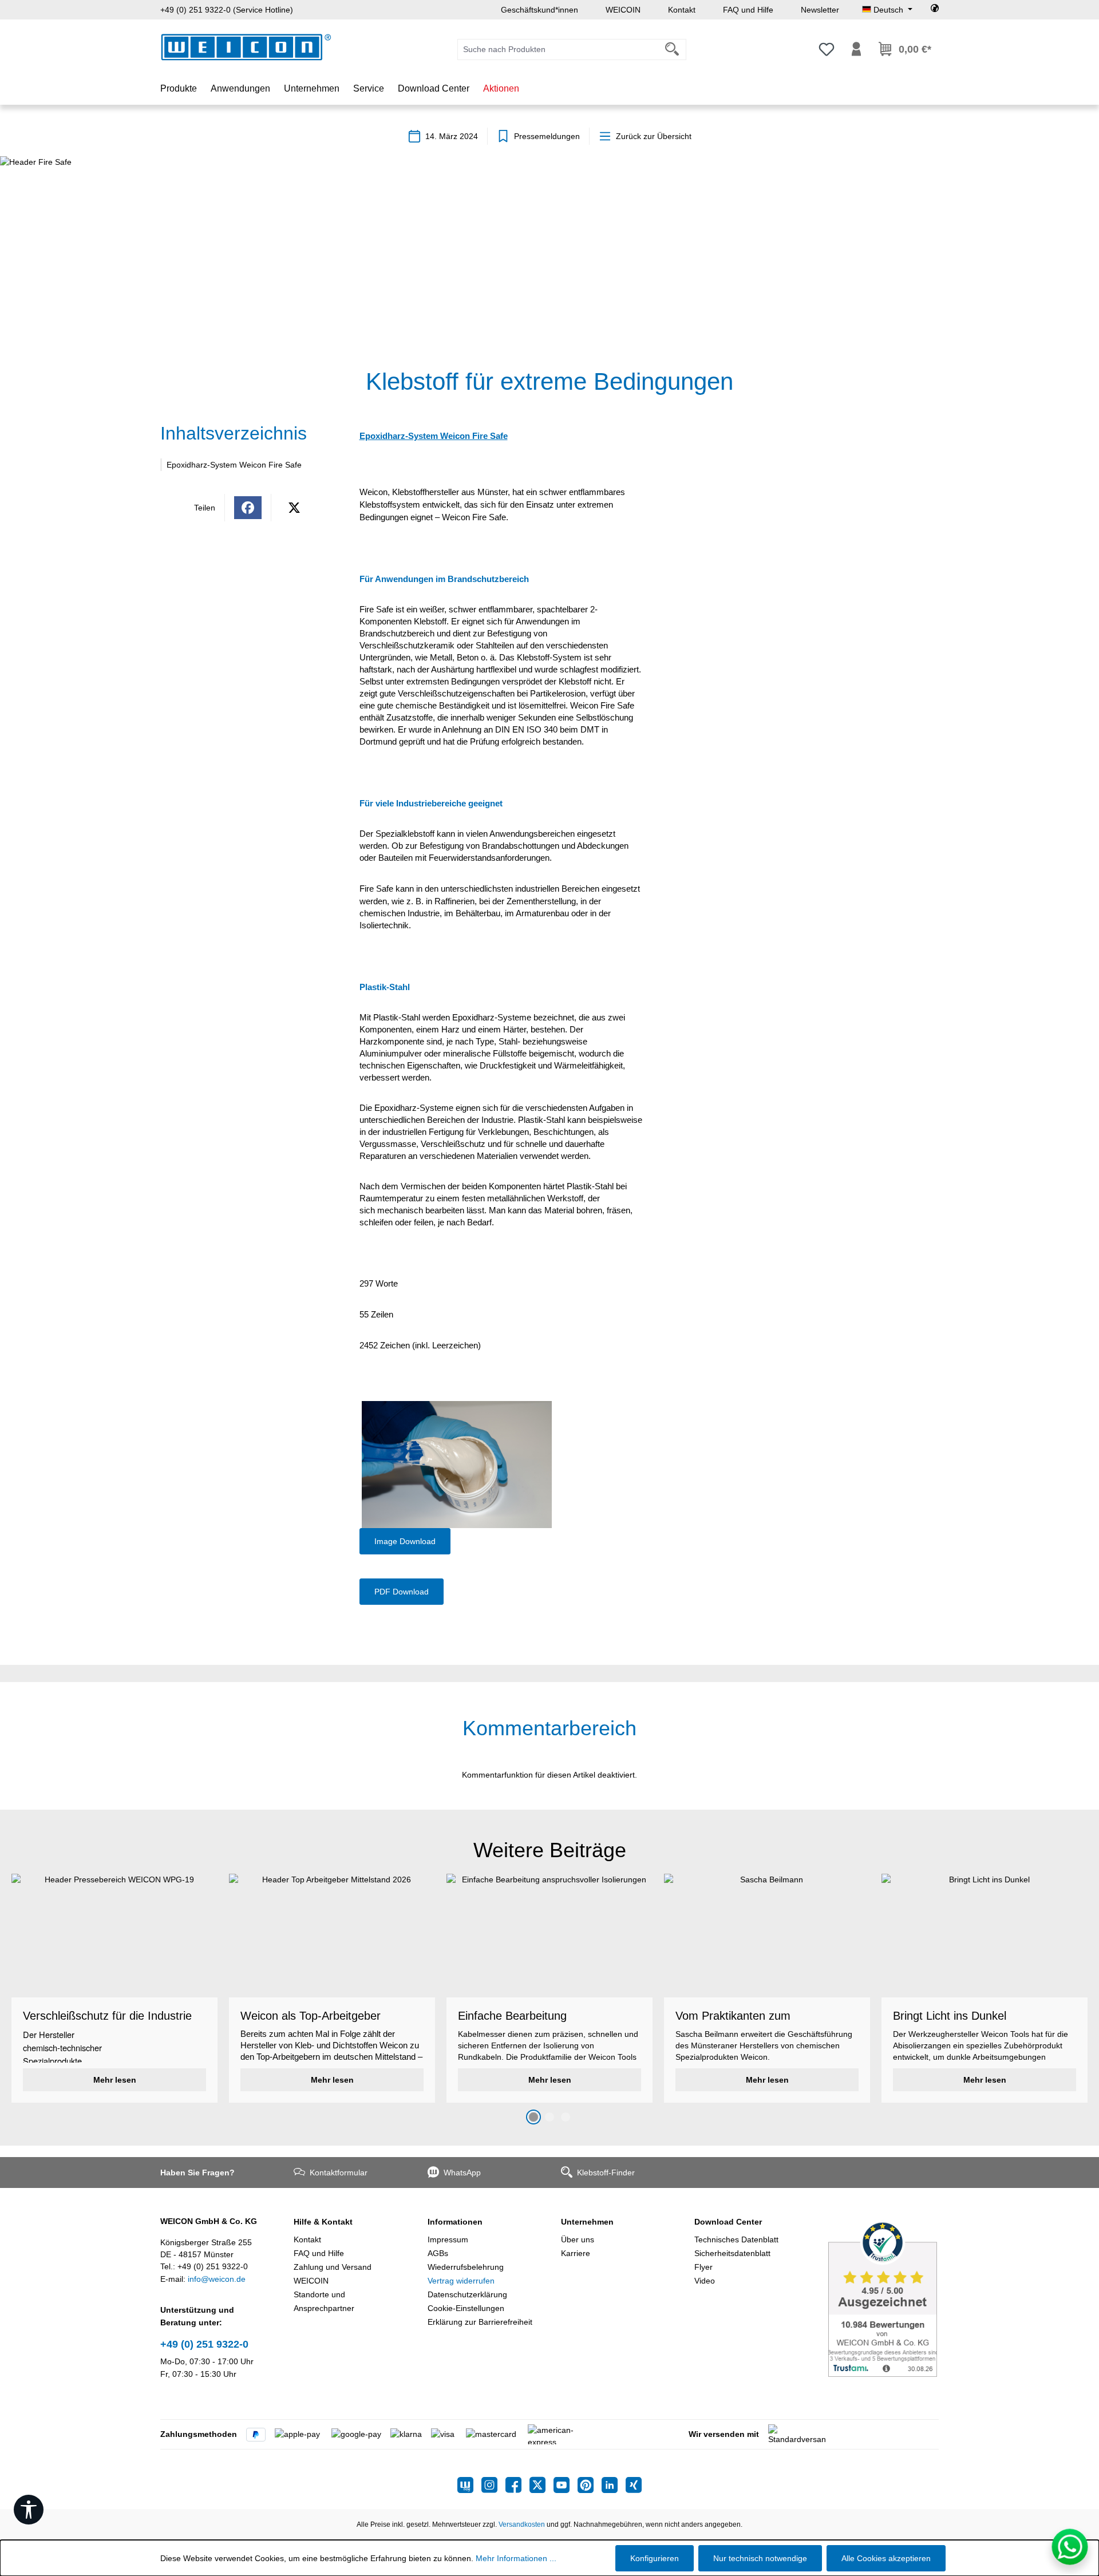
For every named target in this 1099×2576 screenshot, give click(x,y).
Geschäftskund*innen (539, 10)
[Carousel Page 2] (549, 2117)
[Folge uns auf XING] (634, 2485)
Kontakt (682, 10)
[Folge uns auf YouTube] (566, 2485)
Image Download (405, 1541)
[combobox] (558, 50)
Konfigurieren (655, 2558)
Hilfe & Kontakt (323, 2222)
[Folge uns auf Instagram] (493, 2485)
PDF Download (402, 1592)
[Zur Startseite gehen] (246, 47)
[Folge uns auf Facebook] (517, 2485)
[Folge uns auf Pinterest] (590, 2485)
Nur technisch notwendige (760, 2558)
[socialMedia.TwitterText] (541, 2485)
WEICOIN (623, 10)
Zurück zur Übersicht (654, 136)
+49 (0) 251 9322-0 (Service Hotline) (227, 10)
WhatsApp (462, 2173)
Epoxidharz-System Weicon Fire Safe (234, 465)
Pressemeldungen (547, 136)
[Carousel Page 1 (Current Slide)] (533, 2117)
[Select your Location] (935, 10)
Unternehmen (587, 2222)
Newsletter (820, 10)
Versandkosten (522, 2524)
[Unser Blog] (469, 2485)
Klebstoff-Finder (606, 2173)
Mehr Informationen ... (516, 2558)
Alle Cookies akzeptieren (886, 2558)
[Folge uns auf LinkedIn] (614, 2485)
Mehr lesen (115, 2080)
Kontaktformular (339, 2173)
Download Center (728, 2222)
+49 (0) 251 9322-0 (204, 2344)
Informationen (455, 2222)
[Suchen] (672, 50)
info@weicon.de (217, 2279)
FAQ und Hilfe (748, 10)
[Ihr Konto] (856, 49)
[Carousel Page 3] (566, 2117)
